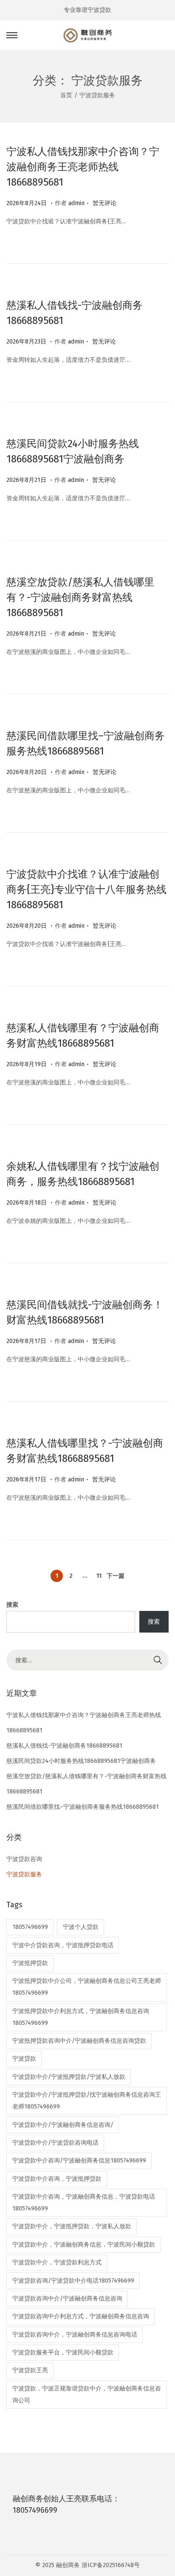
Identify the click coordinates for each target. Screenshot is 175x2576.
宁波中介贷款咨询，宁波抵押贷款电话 (63, 1945)
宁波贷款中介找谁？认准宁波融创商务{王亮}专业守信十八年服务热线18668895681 (86, 890)
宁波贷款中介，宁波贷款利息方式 (57, 2262)
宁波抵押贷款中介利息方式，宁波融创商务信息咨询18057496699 (81, 2017)
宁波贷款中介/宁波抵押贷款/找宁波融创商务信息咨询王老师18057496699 (87, 2101)
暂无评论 (104, 203)
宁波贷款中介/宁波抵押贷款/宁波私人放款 (69, 2077)
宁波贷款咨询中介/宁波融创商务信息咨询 (67, 2299)
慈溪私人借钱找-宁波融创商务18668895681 (64, 1746)
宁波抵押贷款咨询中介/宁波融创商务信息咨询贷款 (79, 2041)
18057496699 (30, 1927)
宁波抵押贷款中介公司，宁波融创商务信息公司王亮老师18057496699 (87, 1987)
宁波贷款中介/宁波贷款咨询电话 (55, 2143)
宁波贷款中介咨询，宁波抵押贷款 (57, 2179)
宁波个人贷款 (81, 1927)
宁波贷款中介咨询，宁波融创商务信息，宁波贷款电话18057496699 (84, 2203)
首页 (66, 95)
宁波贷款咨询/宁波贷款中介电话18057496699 (73, 2281)
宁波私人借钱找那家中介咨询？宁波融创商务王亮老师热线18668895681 (83, 167)
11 (99, 1576)
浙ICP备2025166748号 (111, 2565)
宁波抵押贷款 (30, 1963)
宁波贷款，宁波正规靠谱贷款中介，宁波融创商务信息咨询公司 (87, 2394)
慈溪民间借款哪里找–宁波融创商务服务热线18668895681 (83, 1807)
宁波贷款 (24, 2059)
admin (76, 203)
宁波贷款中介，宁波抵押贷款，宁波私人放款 (72, 2226)
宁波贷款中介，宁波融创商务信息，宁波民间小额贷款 (84, 2245)
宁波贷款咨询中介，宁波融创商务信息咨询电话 (75, 2335)
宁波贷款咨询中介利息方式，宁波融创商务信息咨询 (81, 2316)
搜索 (12, 1605)
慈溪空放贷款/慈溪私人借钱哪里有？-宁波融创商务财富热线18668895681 (80, 597)
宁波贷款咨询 (24, 1859)
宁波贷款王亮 (30, 2370)
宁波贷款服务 (24, 1874)
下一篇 (116, 1576)
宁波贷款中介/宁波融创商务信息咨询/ (63, 2125)
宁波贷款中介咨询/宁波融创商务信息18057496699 (79, 2161)
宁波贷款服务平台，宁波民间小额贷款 (63, 2352)
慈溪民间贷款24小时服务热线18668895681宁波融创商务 (81, 1761)
